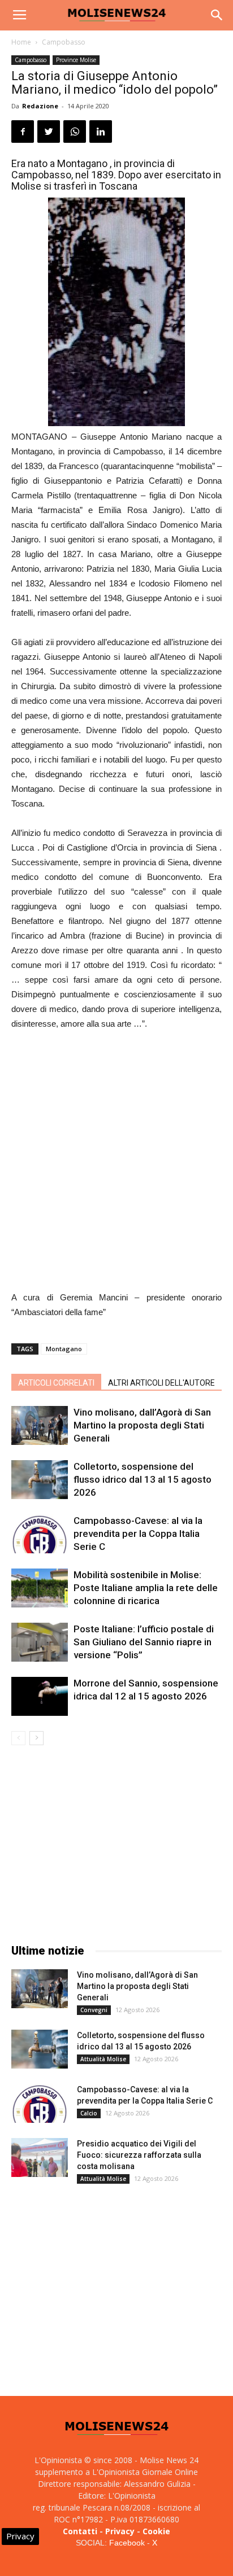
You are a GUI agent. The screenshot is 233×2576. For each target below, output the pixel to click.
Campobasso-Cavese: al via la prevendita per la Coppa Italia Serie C (138, 1534)
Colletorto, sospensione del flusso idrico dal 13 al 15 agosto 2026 (143, 1479)
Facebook (127, 2543)
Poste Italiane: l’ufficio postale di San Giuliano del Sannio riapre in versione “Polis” (144, 1642)
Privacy (120, 2531)
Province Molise (76, 60)
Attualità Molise (103, 2059)
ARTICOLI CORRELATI (56, 1383)
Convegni (94, 2010)
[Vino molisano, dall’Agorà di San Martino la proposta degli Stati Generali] (40, 1425)
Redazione (40, 106)
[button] (217, 15)
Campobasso (64, 42)
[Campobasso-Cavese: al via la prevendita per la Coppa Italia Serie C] (40, 1534)
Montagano (64, 1349)
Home (21, 42)
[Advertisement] (116, 1162)
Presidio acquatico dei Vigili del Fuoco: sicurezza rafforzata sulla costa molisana (139, 2155)
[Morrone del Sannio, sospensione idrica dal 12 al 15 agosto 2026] (40, 1696)
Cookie (156, 2531)
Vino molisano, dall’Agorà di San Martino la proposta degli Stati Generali (142, 1425)
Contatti (80, 2531)
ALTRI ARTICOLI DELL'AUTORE (161, 1383)
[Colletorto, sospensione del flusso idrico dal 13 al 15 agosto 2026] (40, 1480)
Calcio (89, 2113)
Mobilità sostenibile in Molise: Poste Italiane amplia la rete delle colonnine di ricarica (146, 1588)
